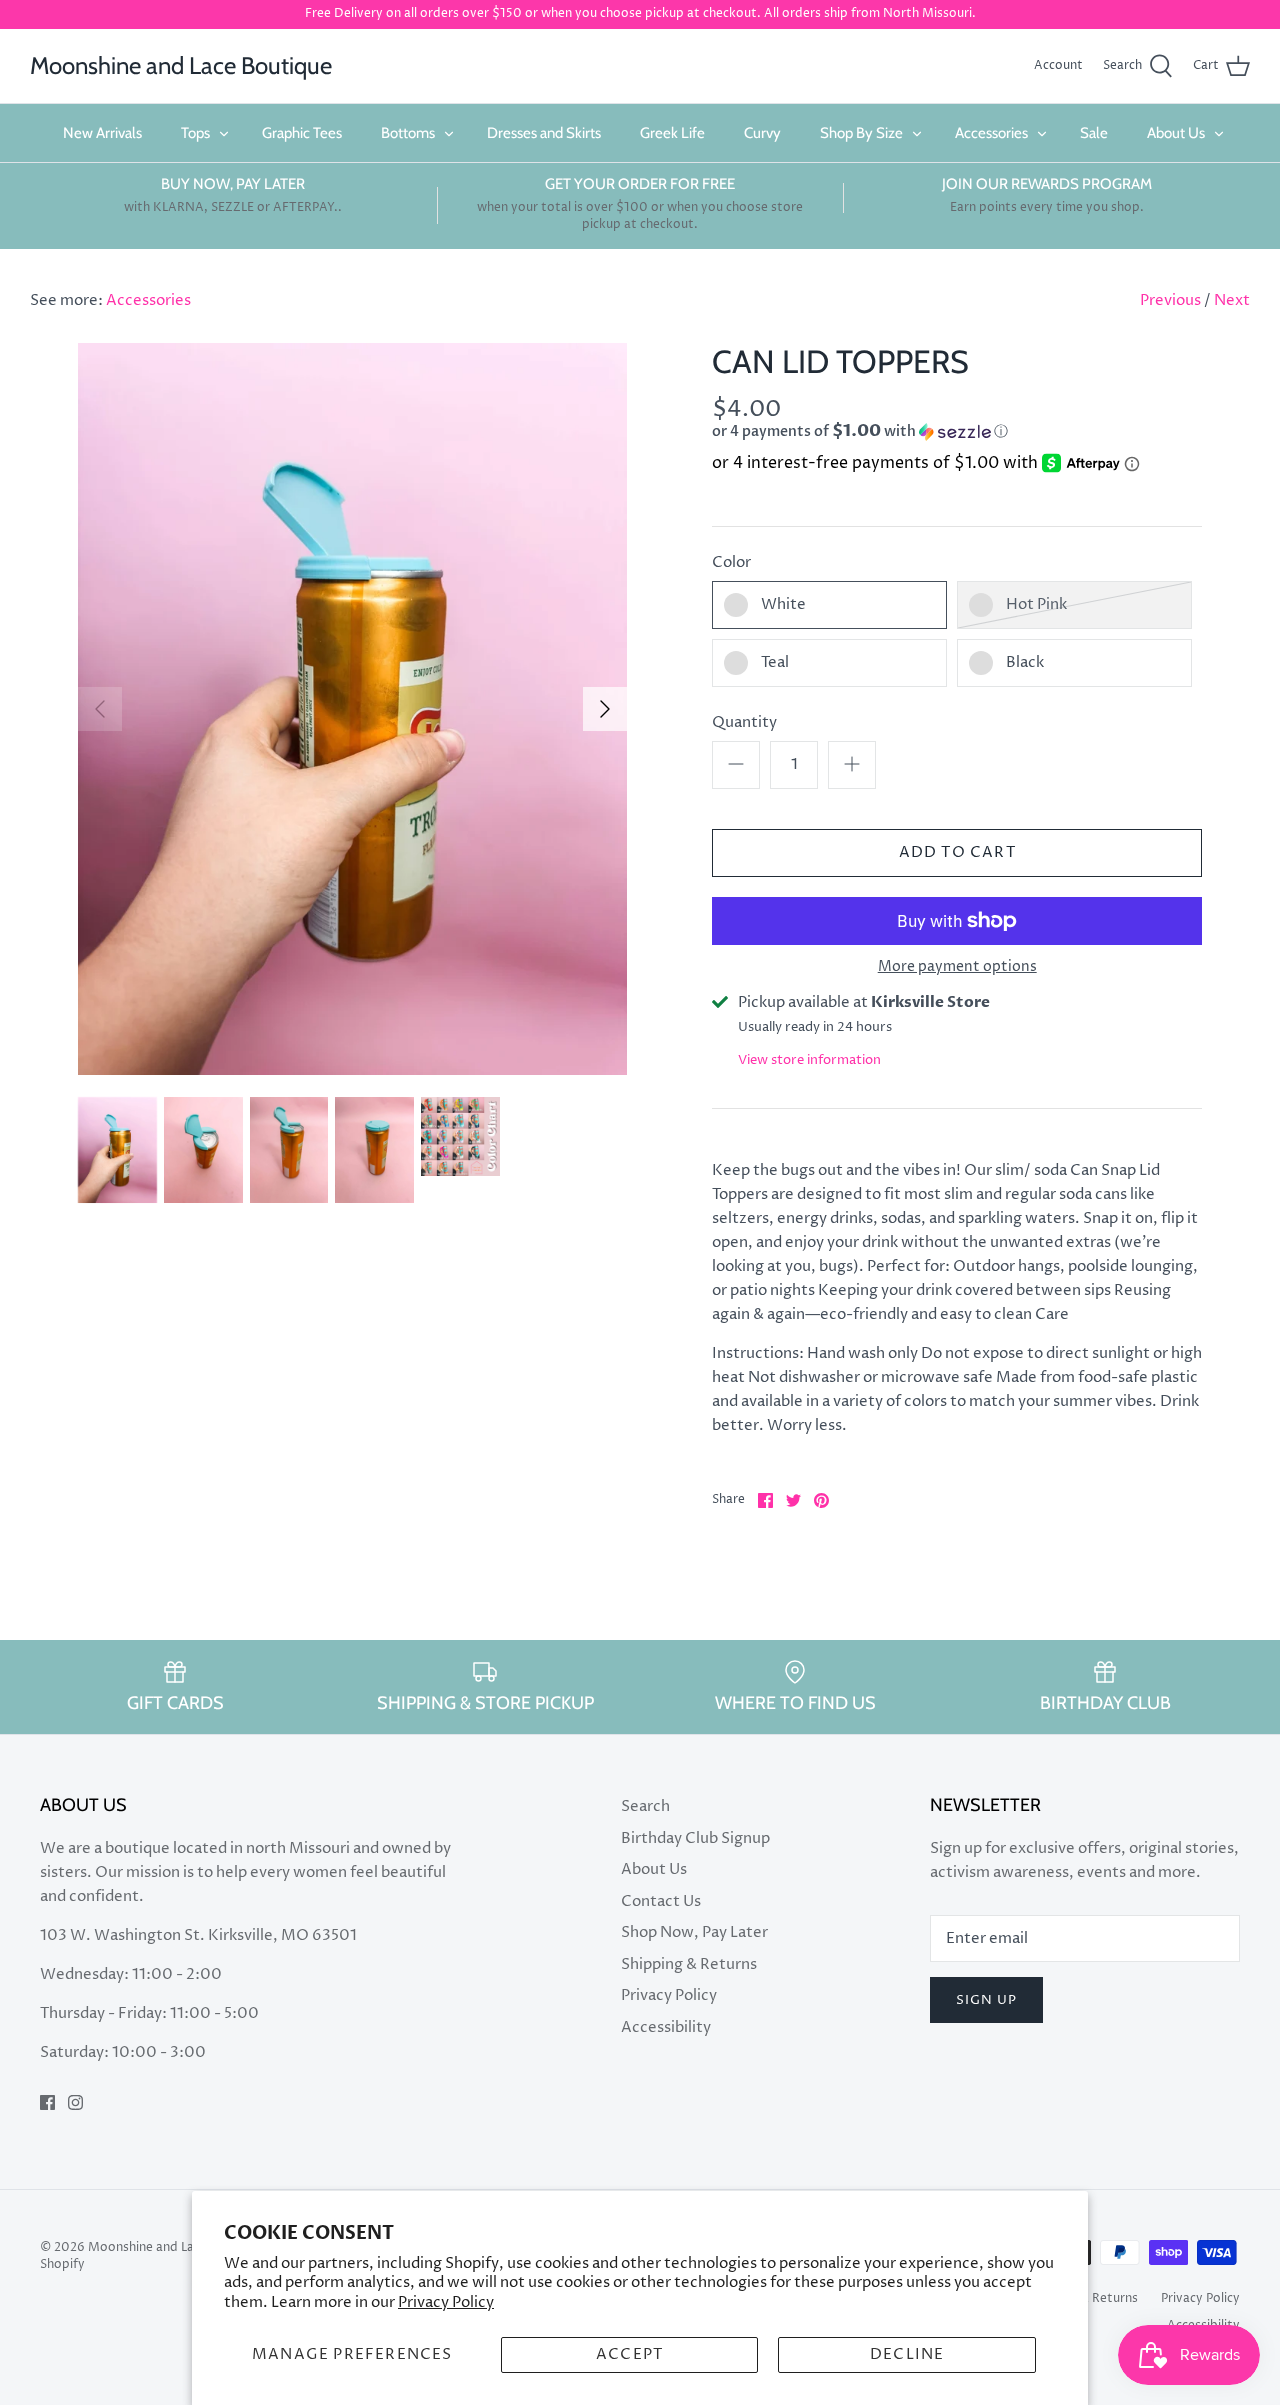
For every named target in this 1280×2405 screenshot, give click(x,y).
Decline (907, 2354)
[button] (921, 431)
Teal (775, 662)
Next (1232, 300)
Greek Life (672, 133)
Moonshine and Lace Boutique (176, 2247)
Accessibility (666, 2027)
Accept (629, 2354)
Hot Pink (1036, 604)
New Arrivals (102, 133)
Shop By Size (861, 133)
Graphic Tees (302, 133)
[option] (352, 709)
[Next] (605, 709)
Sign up (986, 2000)
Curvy (762, 133)
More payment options (957, 967)
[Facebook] (47, 2102)
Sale (1094, 133)
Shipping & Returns (689, 1964)
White (783, 604)
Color (731, 562)
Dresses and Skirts (544, 133)
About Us (1176, 133)
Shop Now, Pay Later (694, 1932)
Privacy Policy (446, 2302)
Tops (195, 133)
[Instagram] (75, 2102)
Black (1025, 662)
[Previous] (100, 709)
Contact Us (661, 1901)
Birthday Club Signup (695, 1838)
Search (645, 1806)
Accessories (991, 133)
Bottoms (408, 133)
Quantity (744, 722)
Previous (1170, 300)
